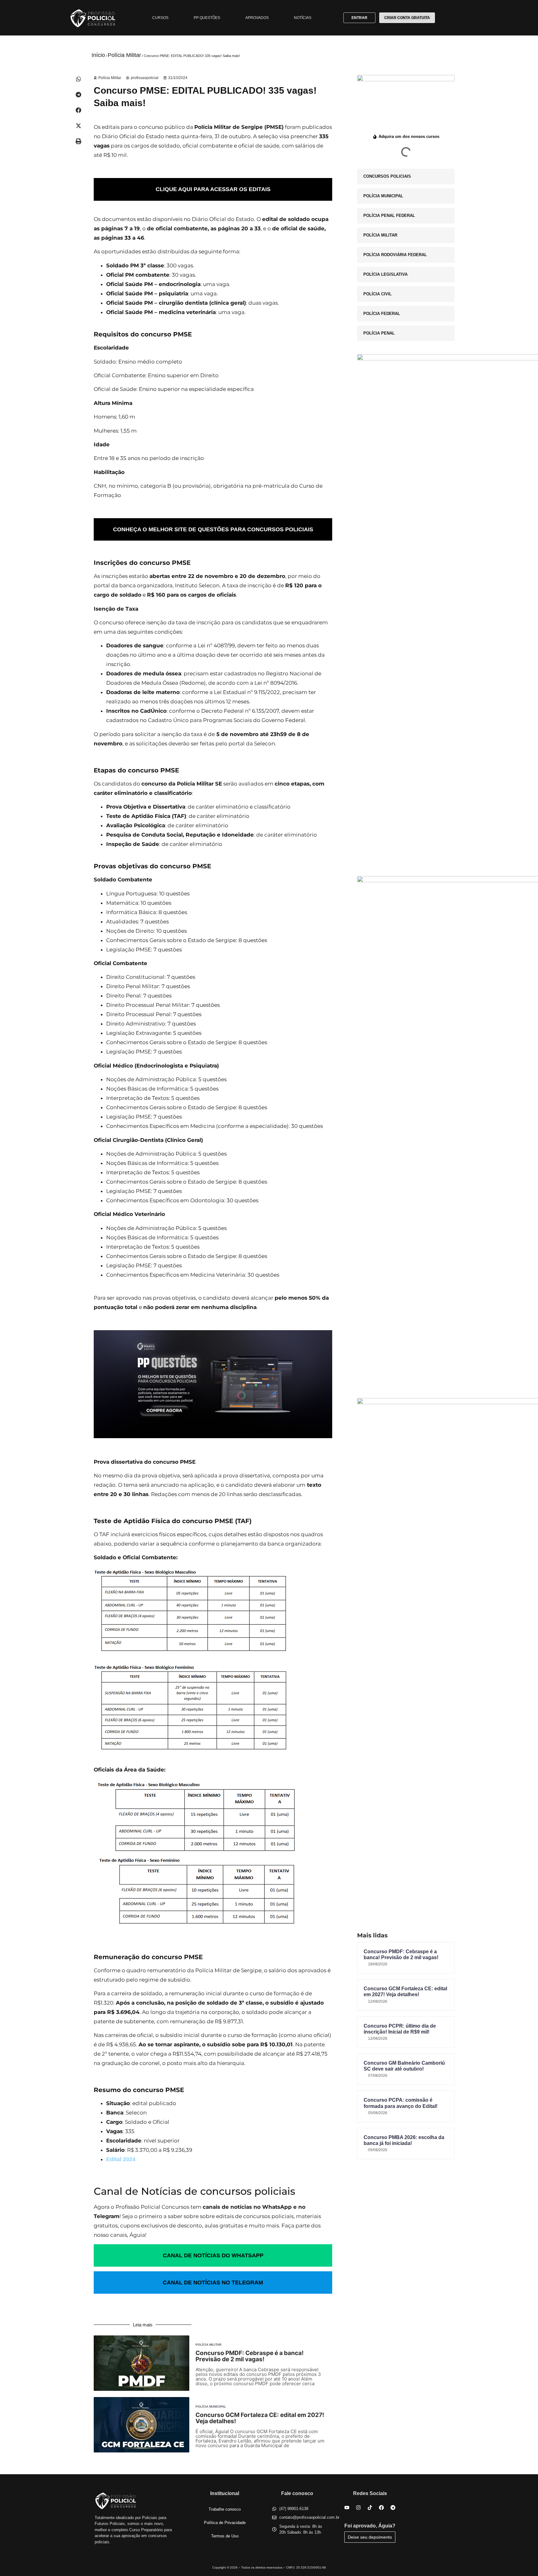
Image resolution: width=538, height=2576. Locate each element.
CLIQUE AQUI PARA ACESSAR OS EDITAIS (213, 189)
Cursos (160, 18)
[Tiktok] (370, 2508)
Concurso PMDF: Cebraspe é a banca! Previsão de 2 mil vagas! (250, 2356)
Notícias (303, 18)
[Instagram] (358, 2508)
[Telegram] (393, 2508)
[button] (78, 79)
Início (98, 55)
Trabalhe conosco (225, 2509)
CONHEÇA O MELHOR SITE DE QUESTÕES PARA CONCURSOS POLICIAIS (213, 529)
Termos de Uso (225, 2536)
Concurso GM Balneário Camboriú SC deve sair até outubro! (404, 2066)
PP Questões (207, 18)
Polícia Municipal (211, 2407)
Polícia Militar (124, 55)
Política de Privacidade (225, 2523)
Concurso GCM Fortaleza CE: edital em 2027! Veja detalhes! (260, 2418)
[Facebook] (381, 2508)
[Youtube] (347, 2508)
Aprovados (257, 18)
